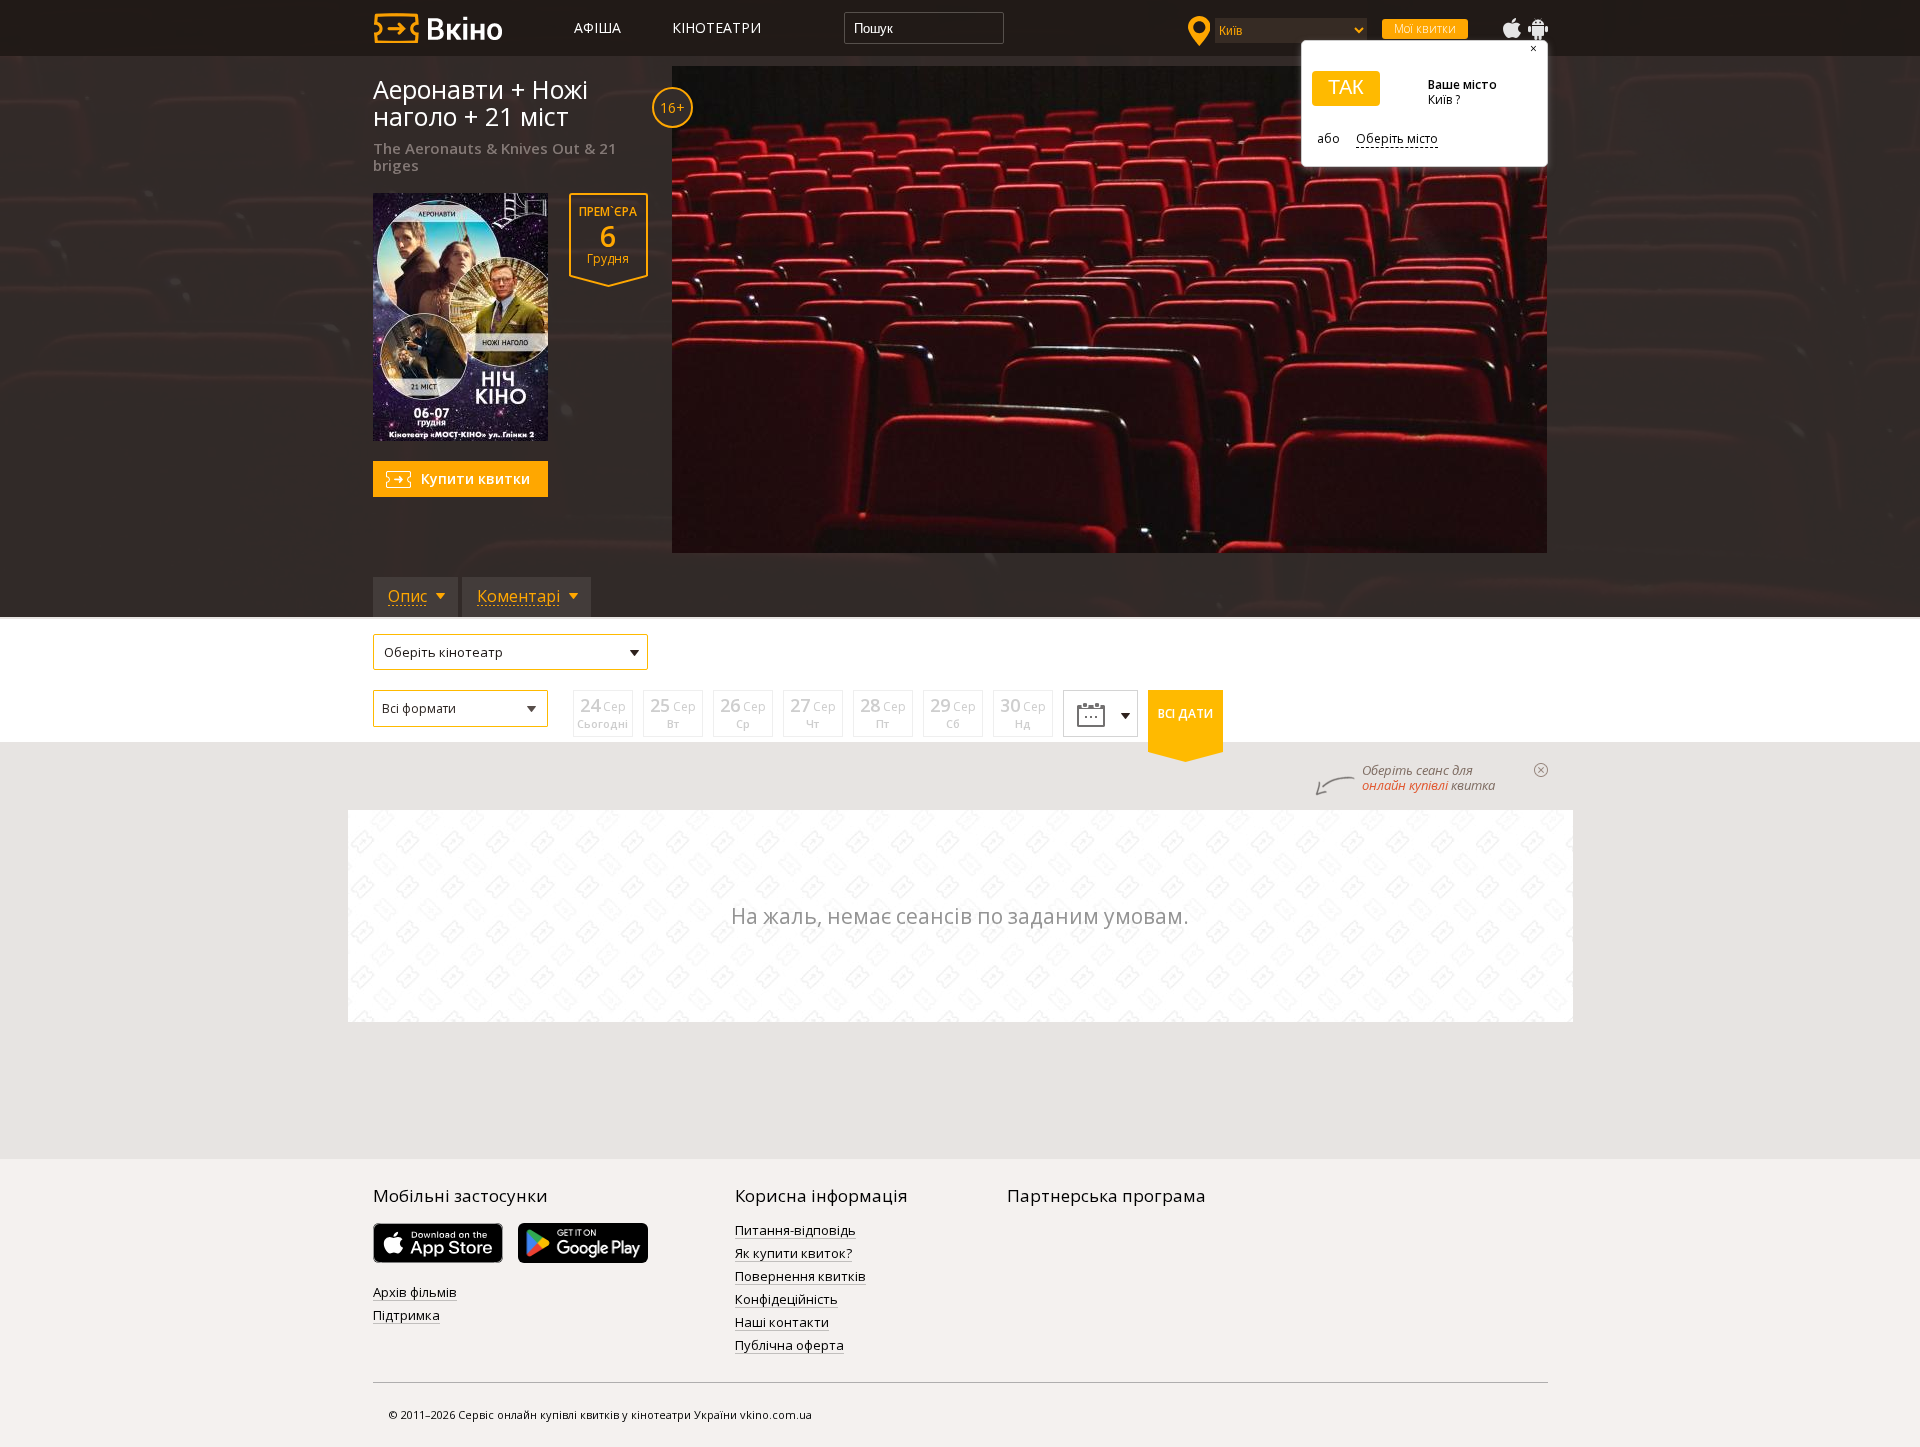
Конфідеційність (786, 1300)
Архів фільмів (415, 1293)
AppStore (1511, 29)
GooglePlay (1538, 29)
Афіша (597, 27)
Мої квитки (1425, 28)
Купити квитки (475, 478)
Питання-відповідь (795, 1231)
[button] (460, 708)
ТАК (1346, 87)
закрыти (1541, 770)
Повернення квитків (800, 1277)
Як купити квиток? (793, 1254)
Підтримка (406, 1316)
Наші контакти (782, 1323)
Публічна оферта (789, 1346)
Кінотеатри (716, 27)
